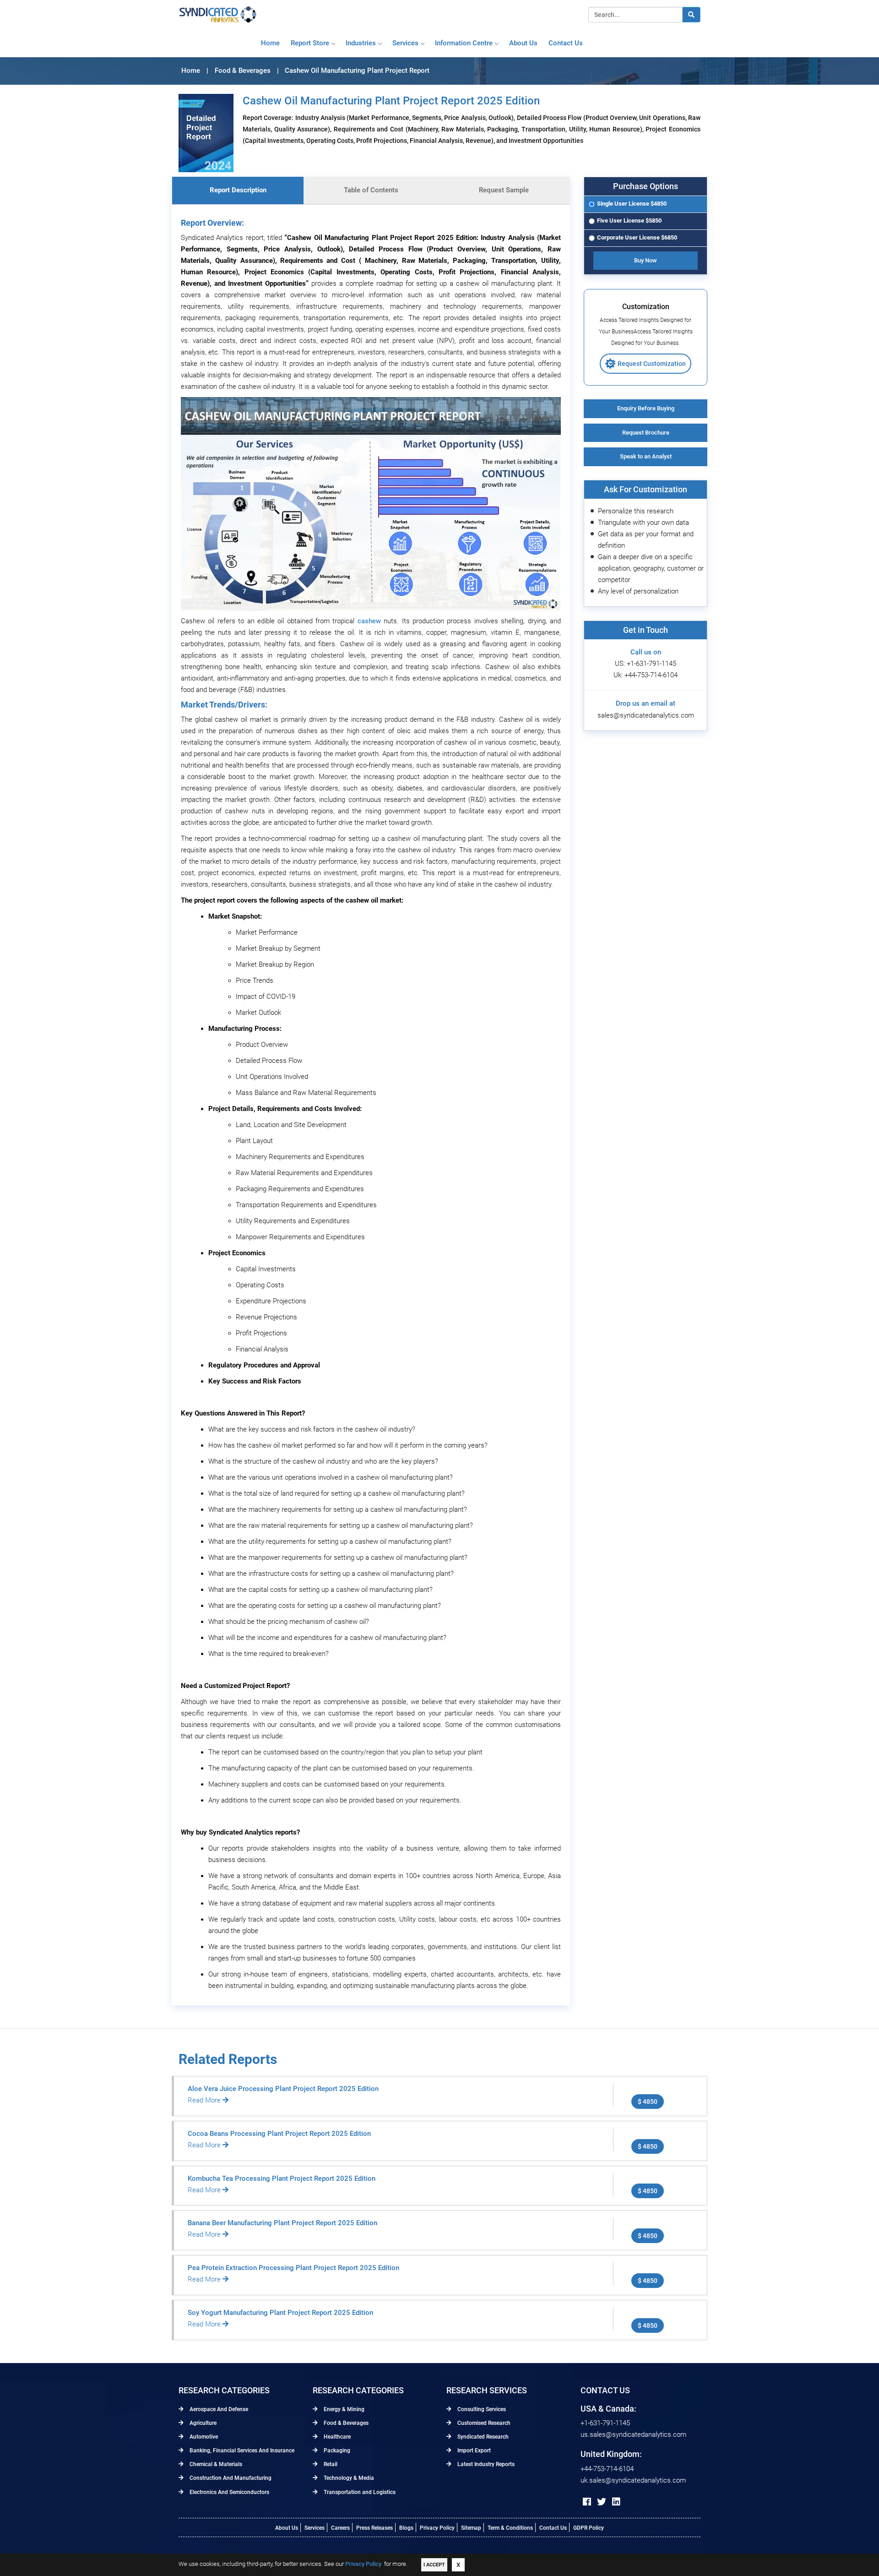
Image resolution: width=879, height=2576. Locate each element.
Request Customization (652, 364)
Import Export (473, 2451)
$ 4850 (648, 2102)
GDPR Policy (589, 2528)
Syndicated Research (482, 2437)
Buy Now (646, 260)
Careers (340, 2528)
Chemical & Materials (215, 2464)
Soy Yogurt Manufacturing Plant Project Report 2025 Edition (280, 2313)
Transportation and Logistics (359, 2492)
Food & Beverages (345, 2423)
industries (361, 43)
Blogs (406, 2528)
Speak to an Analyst (646, 456)
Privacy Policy (437, 2528)
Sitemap (471, 2528)
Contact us (566, 43)
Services (405, 43)
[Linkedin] (616, 2502)
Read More (205, 2100)
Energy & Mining (343, 2409)
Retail (330, 2464)
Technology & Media (348, 2478)
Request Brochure (646, 433)
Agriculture (202, 2423)
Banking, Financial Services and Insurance (241, 2451)
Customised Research (483, 2423)
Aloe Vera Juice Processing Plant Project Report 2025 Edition (283, 2089)
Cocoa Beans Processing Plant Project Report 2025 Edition (279, 2134)
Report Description (238, 190)
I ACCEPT (434, 2565)
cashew (369, 621)
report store (310, 43)
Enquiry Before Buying (646, 408)
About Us (287, 2528)
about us (523, 43)
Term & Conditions (510, 2528)
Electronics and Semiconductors (229, 2492)
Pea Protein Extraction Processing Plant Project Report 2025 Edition (293, 2268)
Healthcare (336, 2437)
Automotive (203, 2437)
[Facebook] (587, 2502)
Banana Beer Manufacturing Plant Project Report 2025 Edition (282, 2223)
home (270, 43)
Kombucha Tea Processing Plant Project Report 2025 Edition (282, 2178)
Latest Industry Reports (485, 2464)
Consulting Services (481, 2409)
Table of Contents (371, 190)
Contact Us (553, 2528)
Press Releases (374, 2528)
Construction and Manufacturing (230, 2478)
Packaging (336, 2451)
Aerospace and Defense (218, 2409)
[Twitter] (602, 2502)
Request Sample (504, 190)
